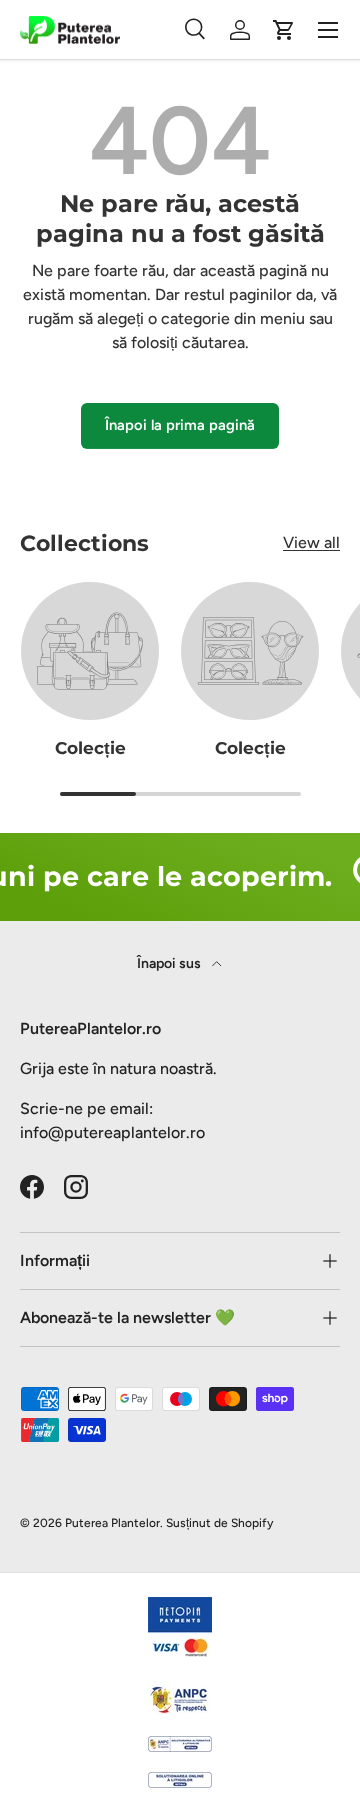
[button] (284, 30)
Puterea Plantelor (112, 1523)
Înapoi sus (170, 963)
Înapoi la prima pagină (180, 425)
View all (311, 542)
